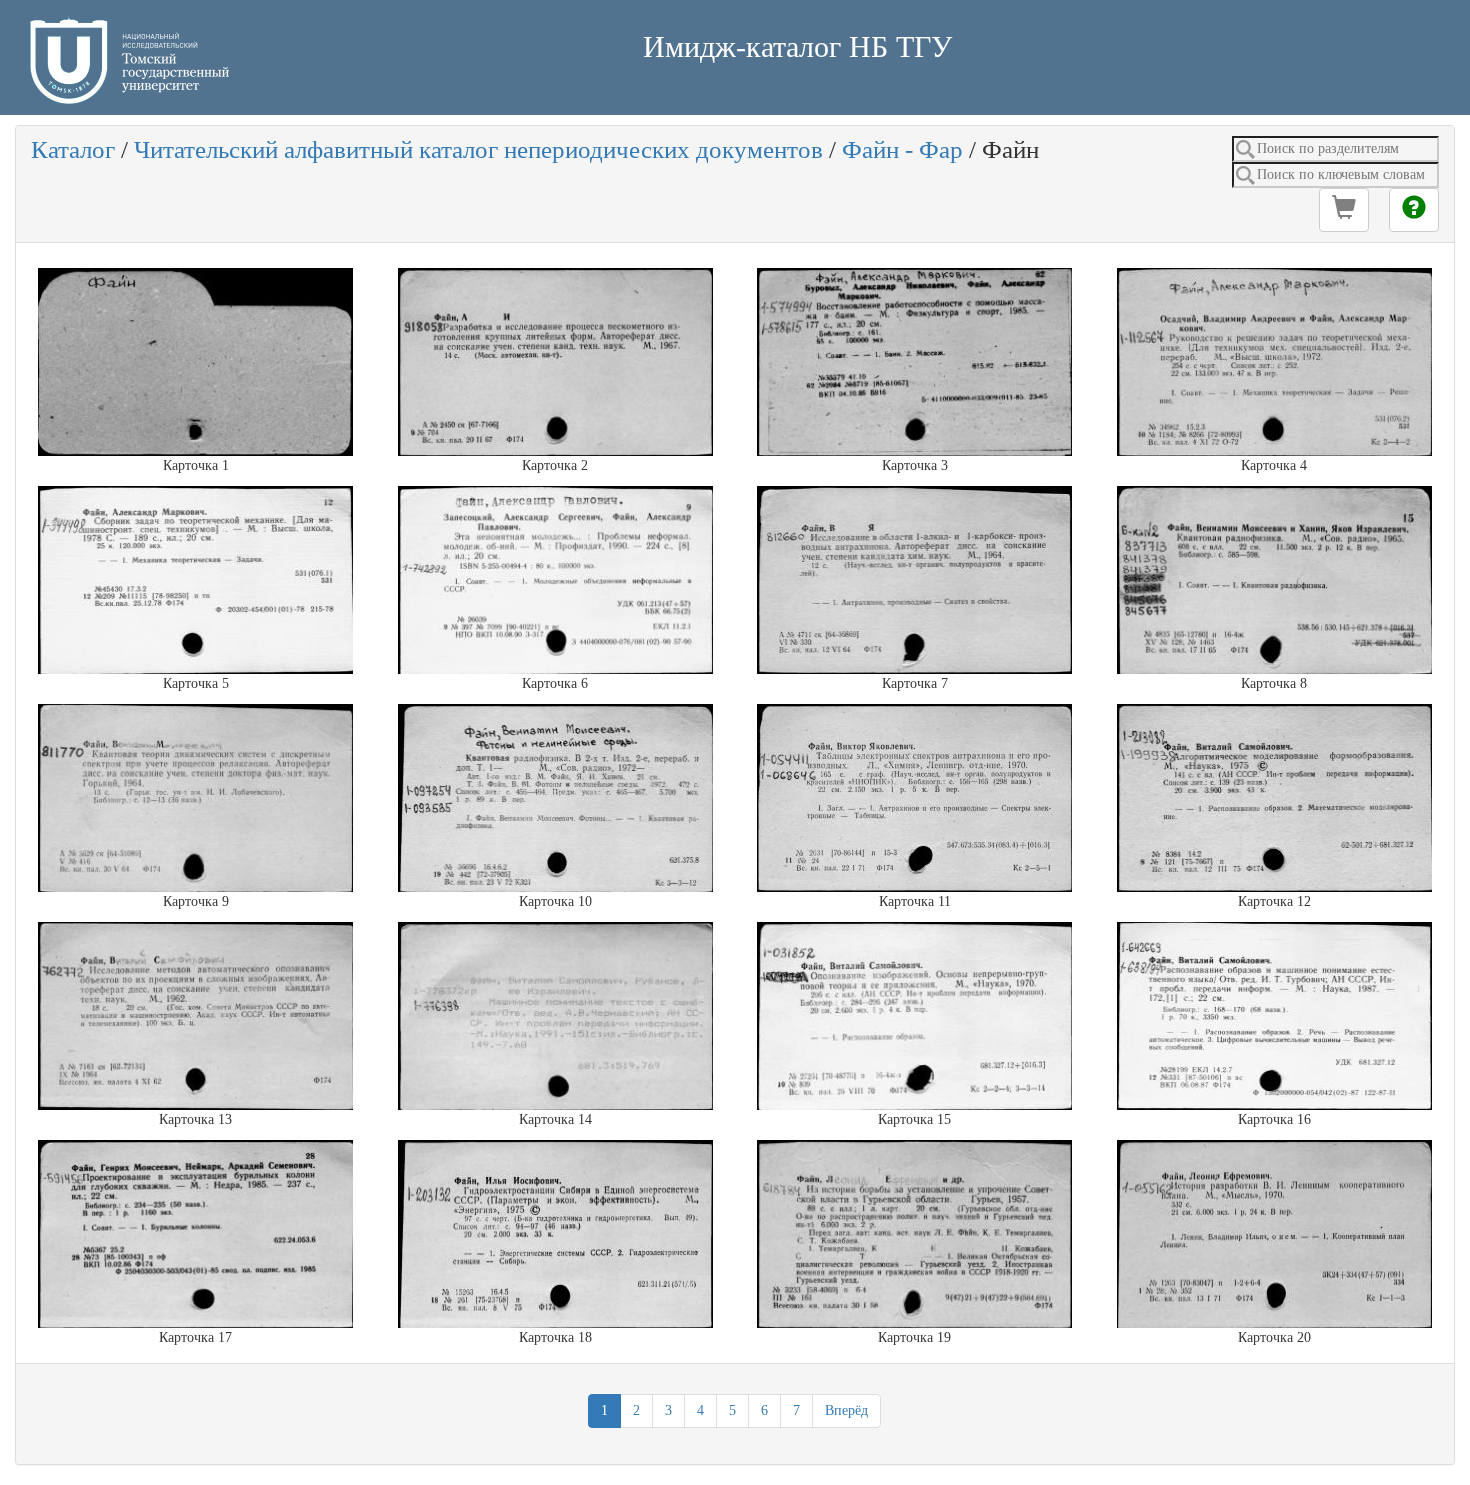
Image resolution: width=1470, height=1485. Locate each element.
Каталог (73, 149)
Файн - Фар (902, 149)
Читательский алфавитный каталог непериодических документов (478, 149)
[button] (1344, 210)
